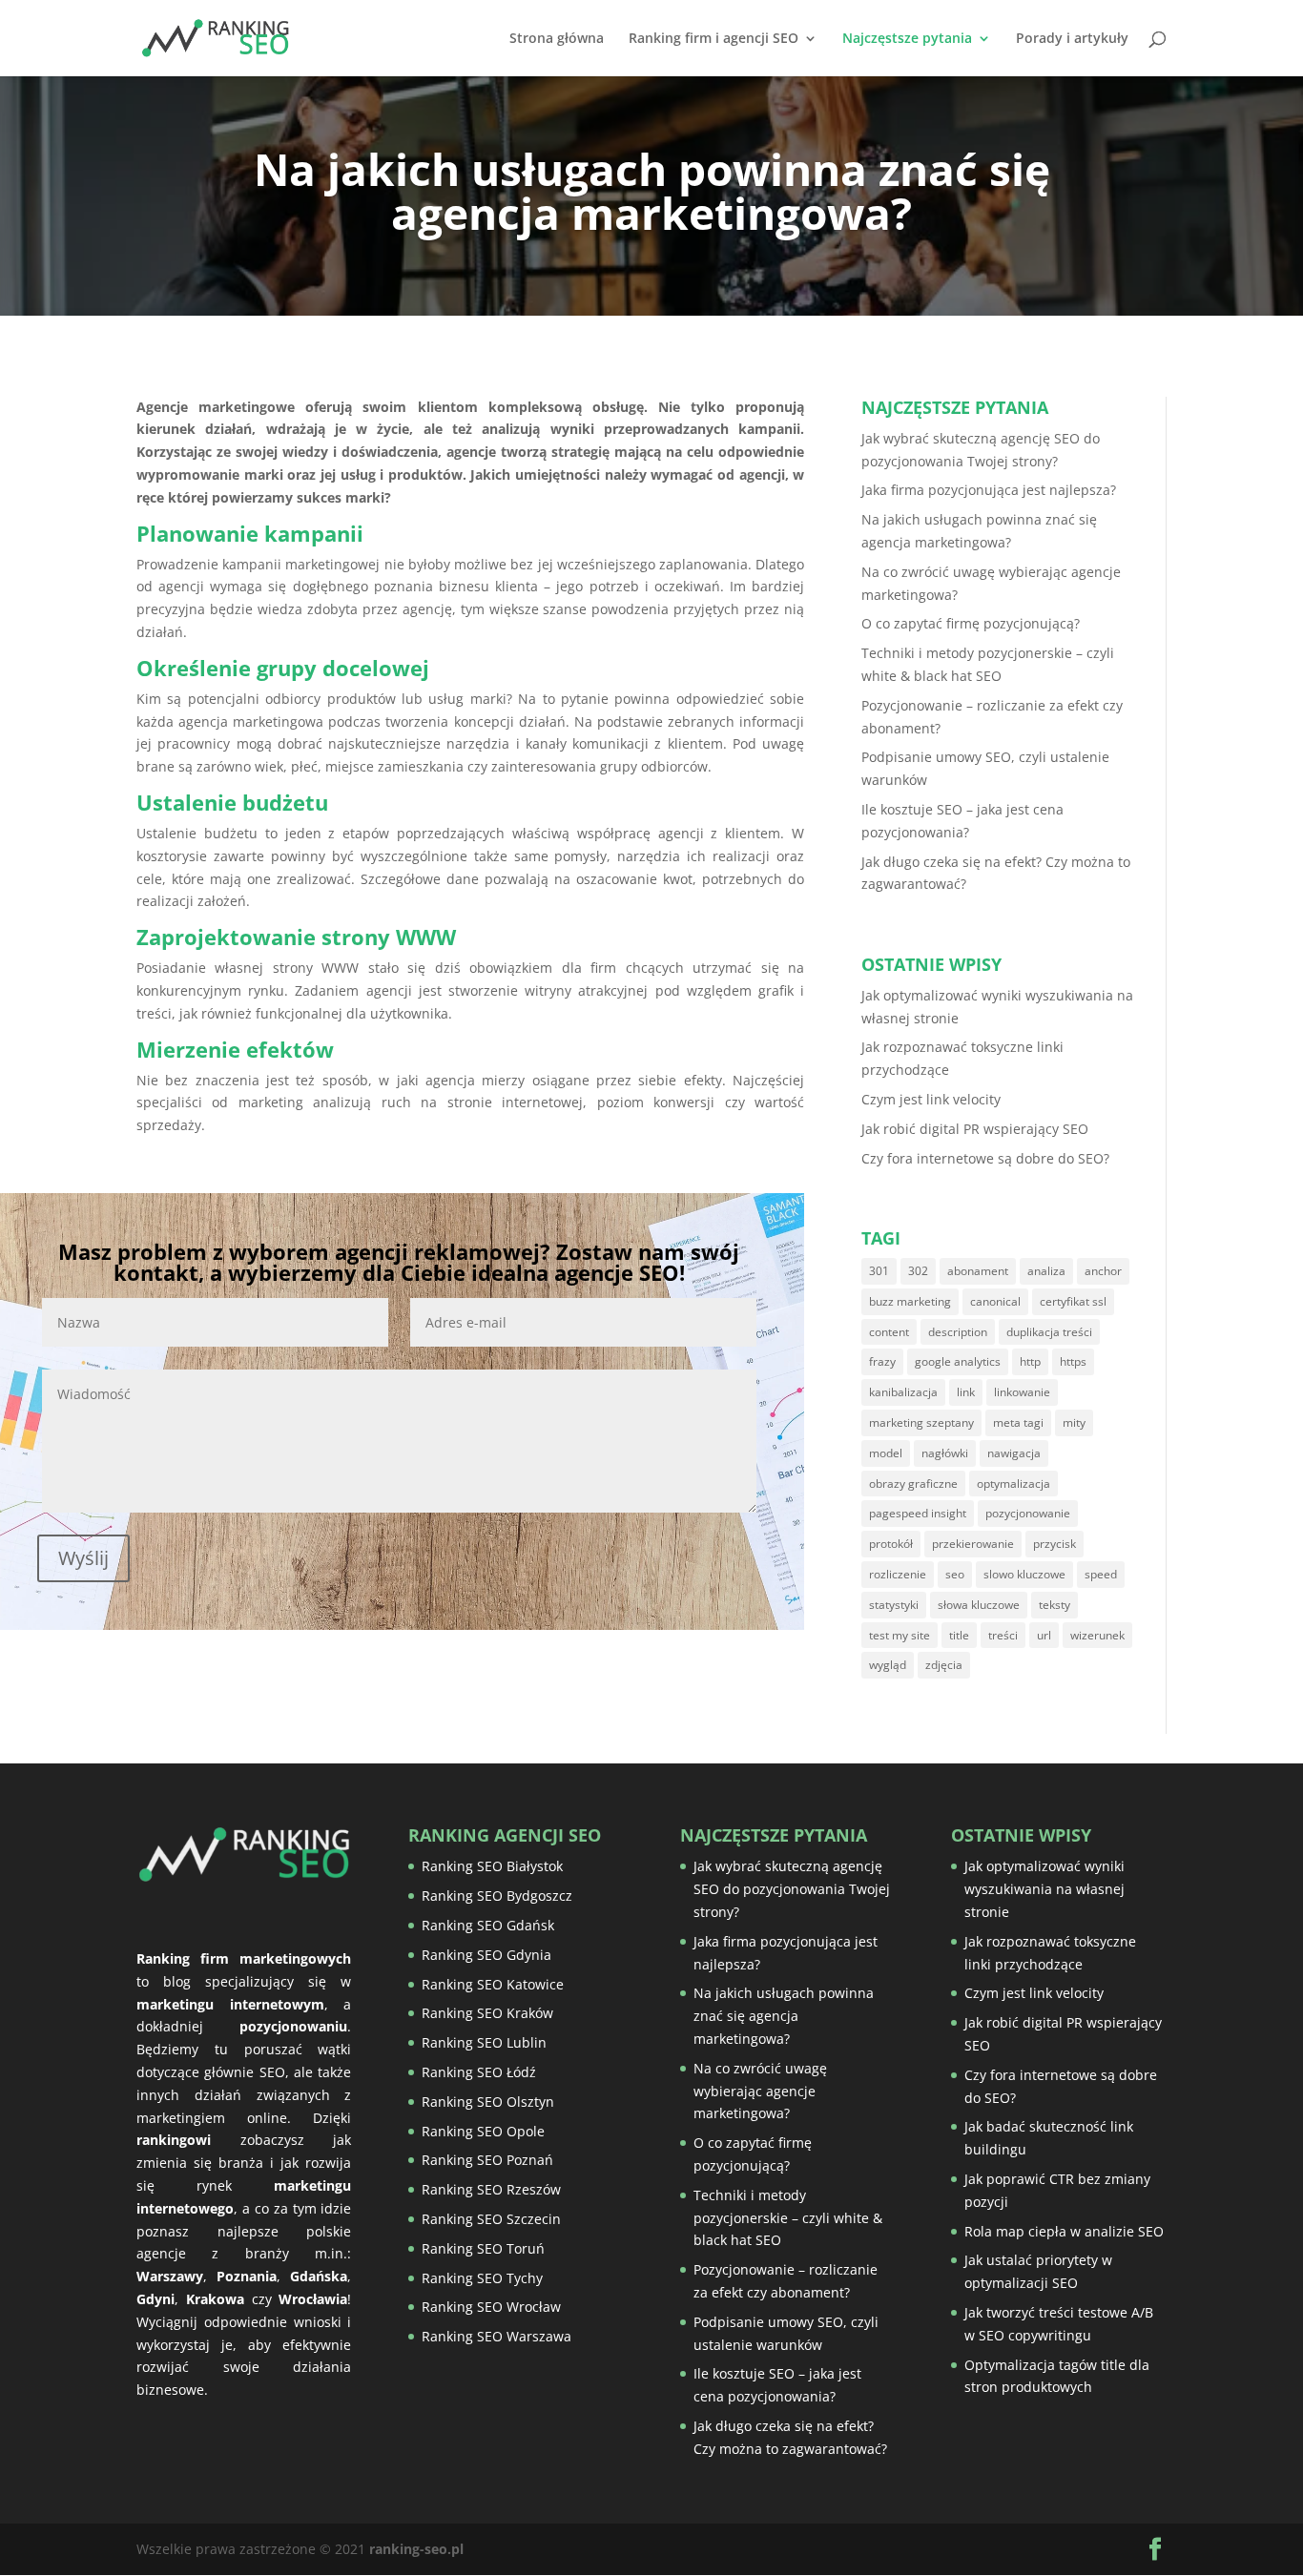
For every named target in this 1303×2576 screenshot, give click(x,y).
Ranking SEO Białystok (492, 1866)
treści (1003, 1635)
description (958, 1332)
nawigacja (1014, 1453)
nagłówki (945, 1453)
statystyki (894, 1605)
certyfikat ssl (1073, 1301)
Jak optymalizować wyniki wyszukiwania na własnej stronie (1044, 1889)
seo (955, 1574)
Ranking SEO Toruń (483, 2248)
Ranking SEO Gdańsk (488, 1925)
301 (879, 1271)
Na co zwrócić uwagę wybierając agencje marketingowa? (760, 2091)
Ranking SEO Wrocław (491, 2307)
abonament (978, 1271)
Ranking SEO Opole (483, 2131)
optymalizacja (1013, 1484)
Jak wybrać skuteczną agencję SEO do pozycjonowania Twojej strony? (792, 1889)
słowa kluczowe (979, 1605)
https (1073, 1361)
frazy (882, 1361)
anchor (1103, 1271)
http (1030, 1361)
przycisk (1055, 1544)
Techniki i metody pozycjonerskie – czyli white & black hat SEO (788, 2218)
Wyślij (83, 1558)
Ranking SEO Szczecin (491, 2219)
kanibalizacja (903, 1392)
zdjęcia (944, 1665)
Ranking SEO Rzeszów (491, 2189)
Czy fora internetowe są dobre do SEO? (985, 1158)
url (1044, 1635)
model (886, 1453)
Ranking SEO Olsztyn (488, 2102)
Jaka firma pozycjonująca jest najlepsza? (989, 490)
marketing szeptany (921, 1422)
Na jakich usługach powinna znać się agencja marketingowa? (784, 2016)
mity (1074, 1422)
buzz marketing (910, 1301)
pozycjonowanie (1028, 1513)
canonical (995, 1301)
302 (918, 1271)
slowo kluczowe (1024, 1574)
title (959, 1635)
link (966, 1392)
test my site (900, 1635)
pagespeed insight (918, 1513)
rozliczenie (898, 1574)
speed (1101, 1574)
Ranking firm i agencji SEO (714, 39)
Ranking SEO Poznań (487, 2160)
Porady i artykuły (1072, 39)
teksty (1055, 1605)
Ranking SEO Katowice (493, 1984)
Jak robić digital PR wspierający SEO (975, 1129)
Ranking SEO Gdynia (486, 1955)
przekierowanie (973, 1544)
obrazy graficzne (913, 1484)
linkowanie (1022, 1392)
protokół (891, 1544)
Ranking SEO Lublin (484, 2042)
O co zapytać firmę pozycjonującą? (971, 623)
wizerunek (1097, 1635)
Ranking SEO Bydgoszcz (497, 1896)
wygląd (888, 1665)
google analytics (958, 1361)
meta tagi (1018, 1422)
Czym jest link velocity (931, 1099)
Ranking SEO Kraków (487, 2013)
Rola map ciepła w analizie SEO (1064, 2231)
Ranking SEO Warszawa (496, 2336)
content (889, 1332)
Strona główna (557, 39)
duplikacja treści (1049, 1332)
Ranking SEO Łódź (479, 2072)
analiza (1046, 1271)
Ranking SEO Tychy (482, 2278)
